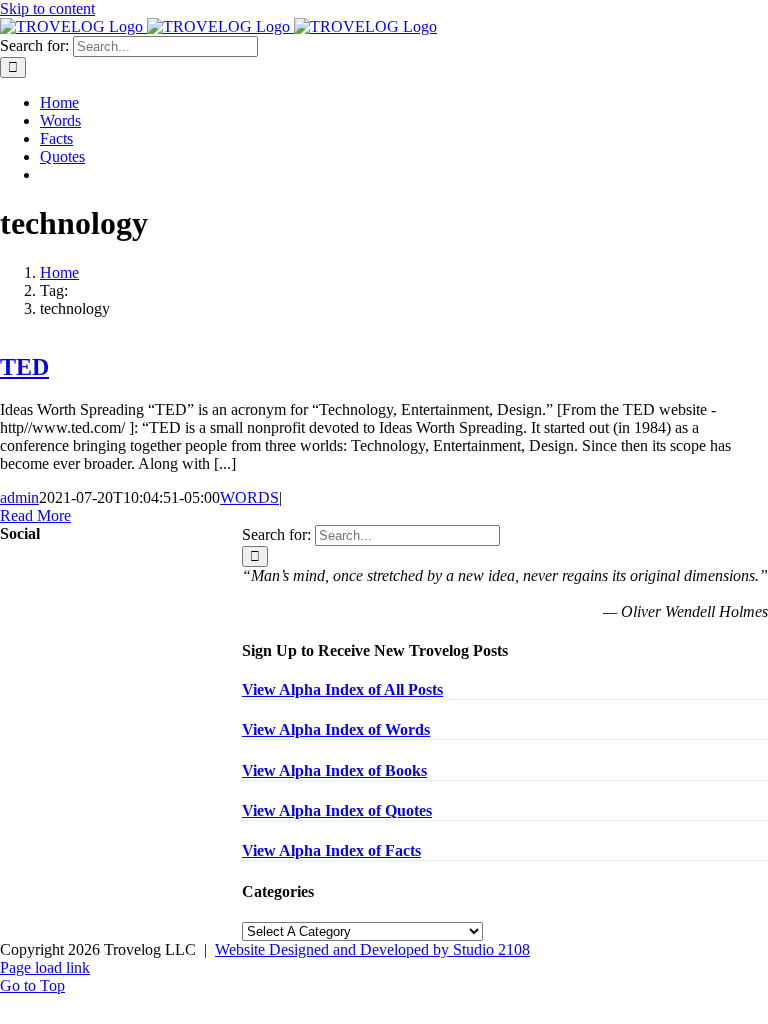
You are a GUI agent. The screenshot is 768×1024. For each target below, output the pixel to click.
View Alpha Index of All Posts (342, 689)
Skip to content (47, 8)
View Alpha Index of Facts (331, 850)
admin (19, 497)
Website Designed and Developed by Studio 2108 (372, 949)
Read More (35, 515)
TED (24, 367)
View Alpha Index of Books (334, 770)
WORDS (249, 497)
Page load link (45, 967)
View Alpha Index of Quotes (337, 810)
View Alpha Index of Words (336, 729)
